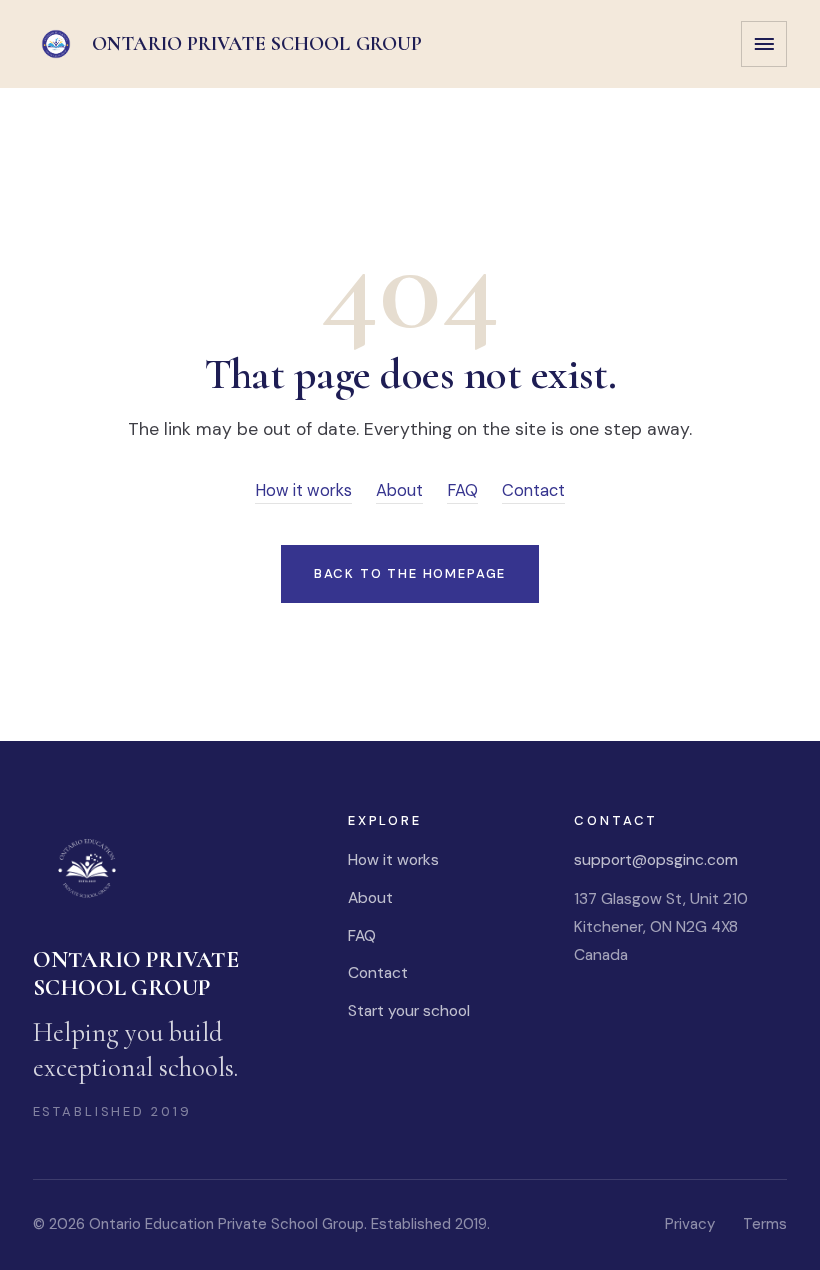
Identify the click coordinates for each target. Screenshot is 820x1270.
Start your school (409, 1010)
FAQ (462, 490)
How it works (303, 490)
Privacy (690, 1224)
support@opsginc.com (656, 859)
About (399, 490)
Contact (533, 490)
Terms (765, 1224)
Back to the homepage (410, 573)
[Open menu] (764, 44)
